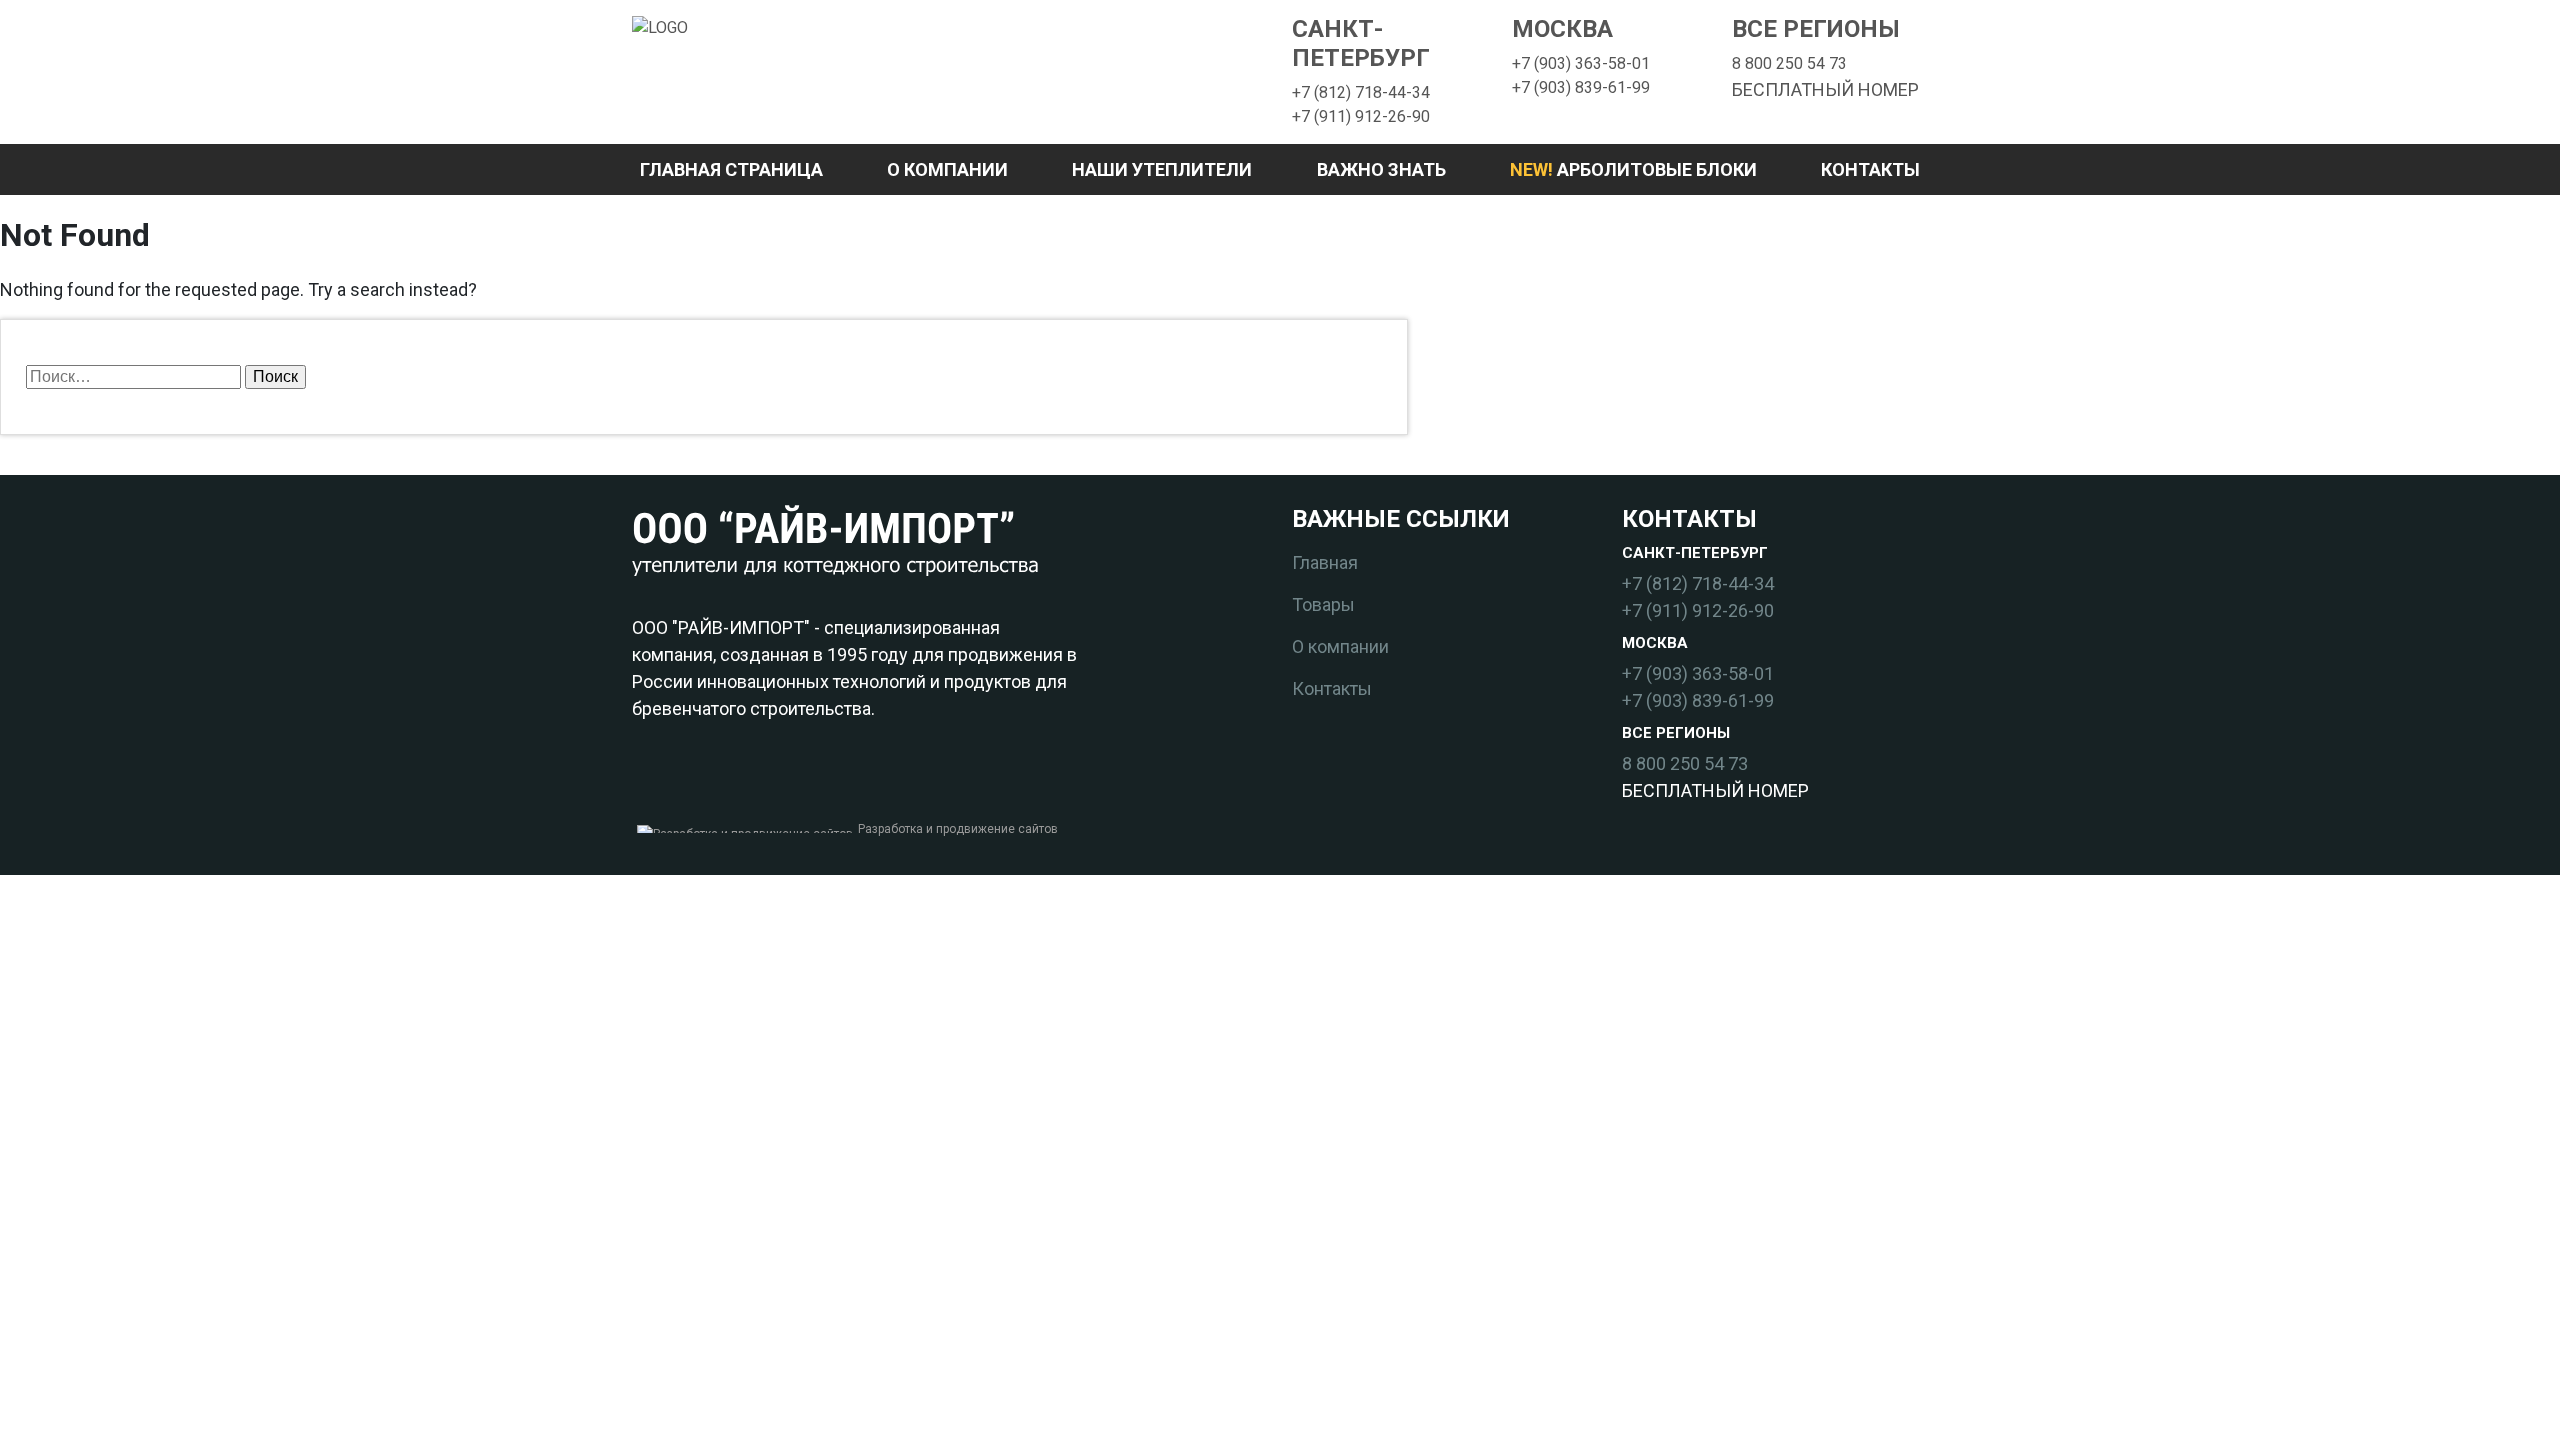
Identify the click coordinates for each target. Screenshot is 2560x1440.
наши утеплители (1162, 169)
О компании (947, 169)
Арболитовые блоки (1633, 169)
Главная (1325, 562)
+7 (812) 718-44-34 (1361, 92)
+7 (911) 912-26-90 (1361, 116)
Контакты (1870, 169)
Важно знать (1381, 169)
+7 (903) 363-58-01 (1581, 63)
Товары (1323, 604)
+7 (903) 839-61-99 (1581, 87)
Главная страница (731, 169)
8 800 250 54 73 (1789, 63)
